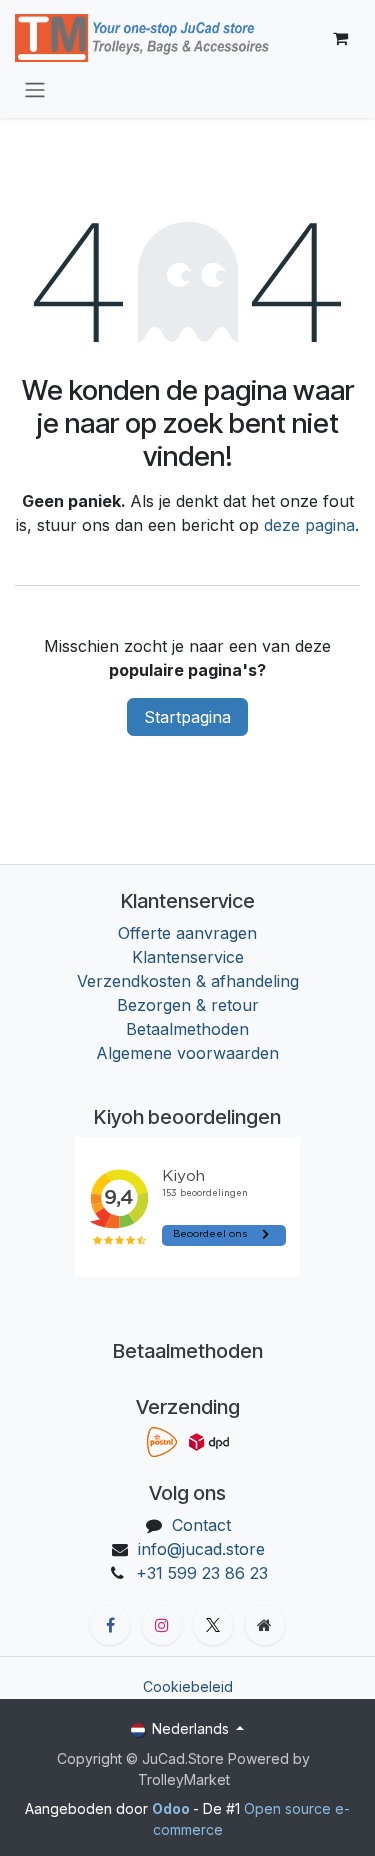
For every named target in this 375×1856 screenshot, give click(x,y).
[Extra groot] (265, 1625)
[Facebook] (110, 1625)
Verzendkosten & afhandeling (188, 981)
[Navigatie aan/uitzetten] (35, 89)
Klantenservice (188, 957)
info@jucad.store (201, 1549)
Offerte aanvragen (187, 933)
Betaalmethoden (187, 1029)
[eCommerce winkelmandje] (340, 38)
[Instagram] (162, 1625)
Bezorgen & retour (188, 1005)
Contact (201, 1525)
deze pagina (309, 525)
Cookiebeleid (188, 1686)
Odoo (172, 1808)
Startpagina (187, 717)
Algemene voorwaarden (187, 1053)
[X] (213, 1625)
